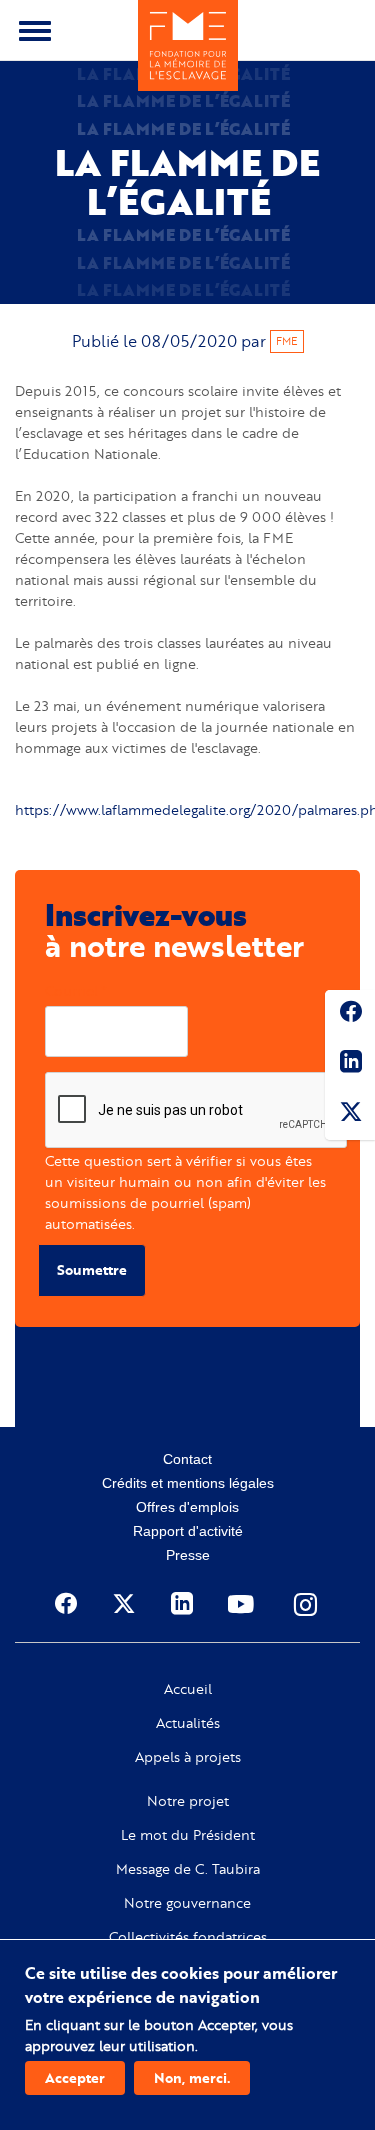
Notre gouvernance (187, 1903)
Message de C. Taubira (188, 1869)
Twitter (350, 1115)
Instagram (307, 1604)
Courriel (71, 990)
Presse (188, 1555)
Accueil (188, 1689)
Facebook (350, 1015)
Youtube (243, 1604)
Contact (187, 1459)
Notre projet (188, 1801)
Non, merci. (192, 2077)
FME (287, 341)
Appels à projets (188, 1757)
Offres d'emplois (187, 1507)
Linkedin (350, 1065)
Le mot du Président (188, 1835)
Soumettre (92, 1269)
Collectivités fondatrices (188, 1937)
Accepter (75, 2077)
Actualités (188, 1723)
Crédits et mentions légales (188, 1483)
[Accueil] (188, 45)
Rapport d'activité (188, 1531)
